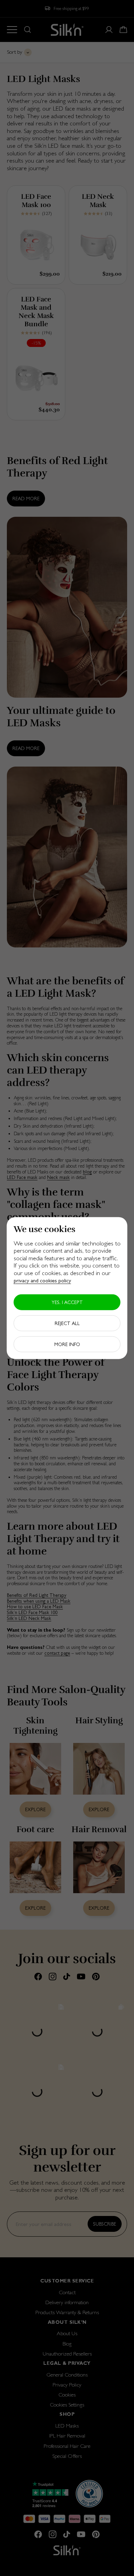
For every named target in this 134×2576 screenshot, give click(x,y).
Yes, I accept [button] (67, 1302)
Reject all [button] (67, 1323)
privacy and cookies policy (42, 1280)
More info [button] (67, 1344)
